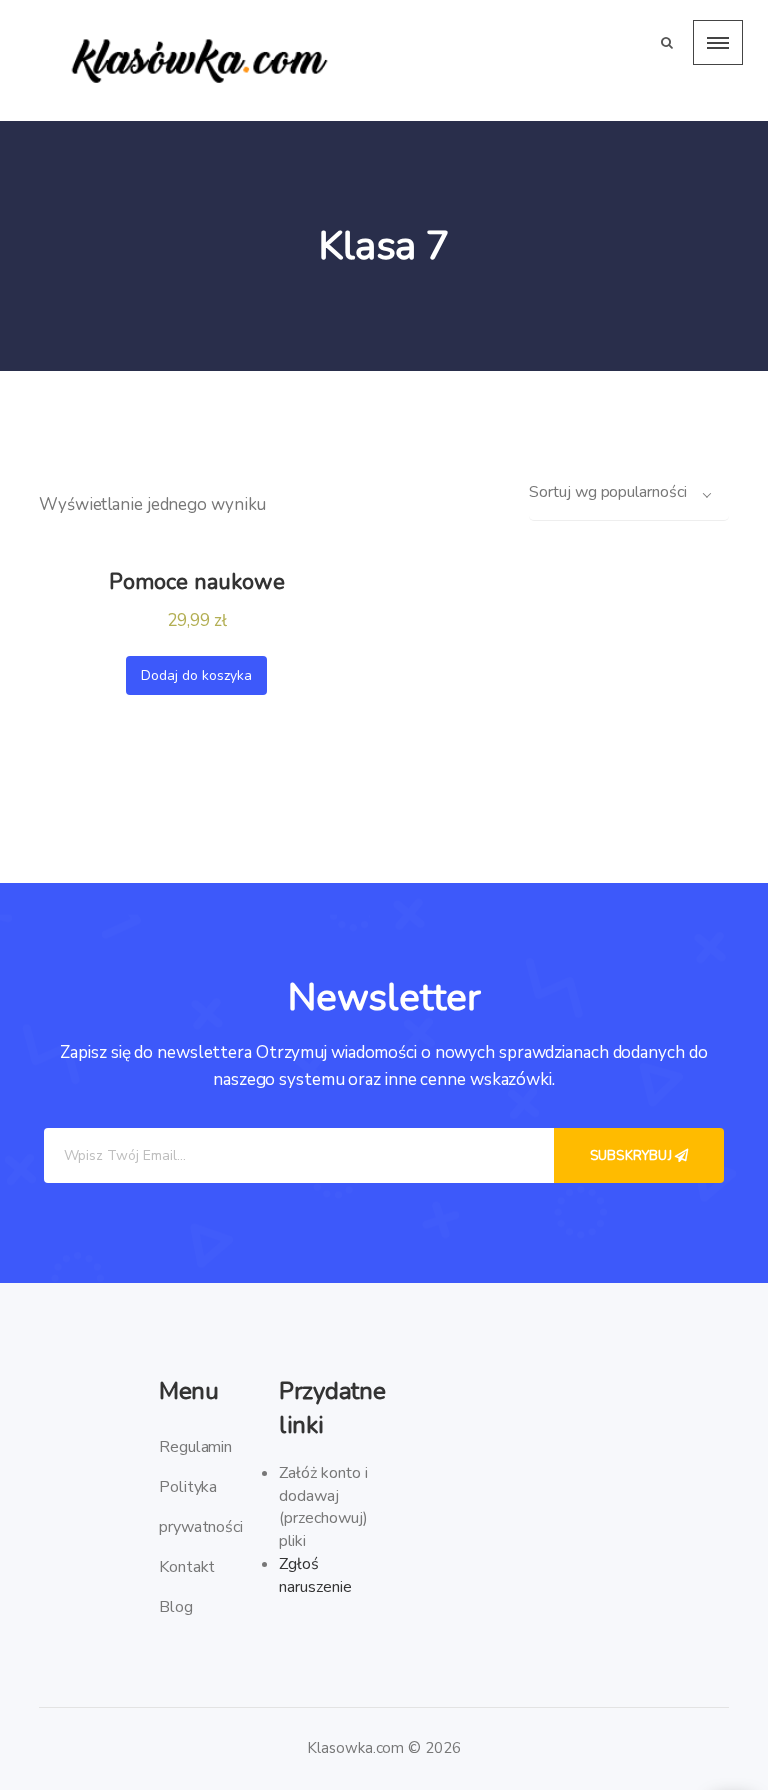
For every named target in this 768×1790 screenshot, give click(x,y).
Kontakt (187, 1567)
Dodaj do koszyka (196, 675)
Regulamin (195, 1447)
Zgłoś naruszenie (315, 1575)
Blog (176, 1607)
